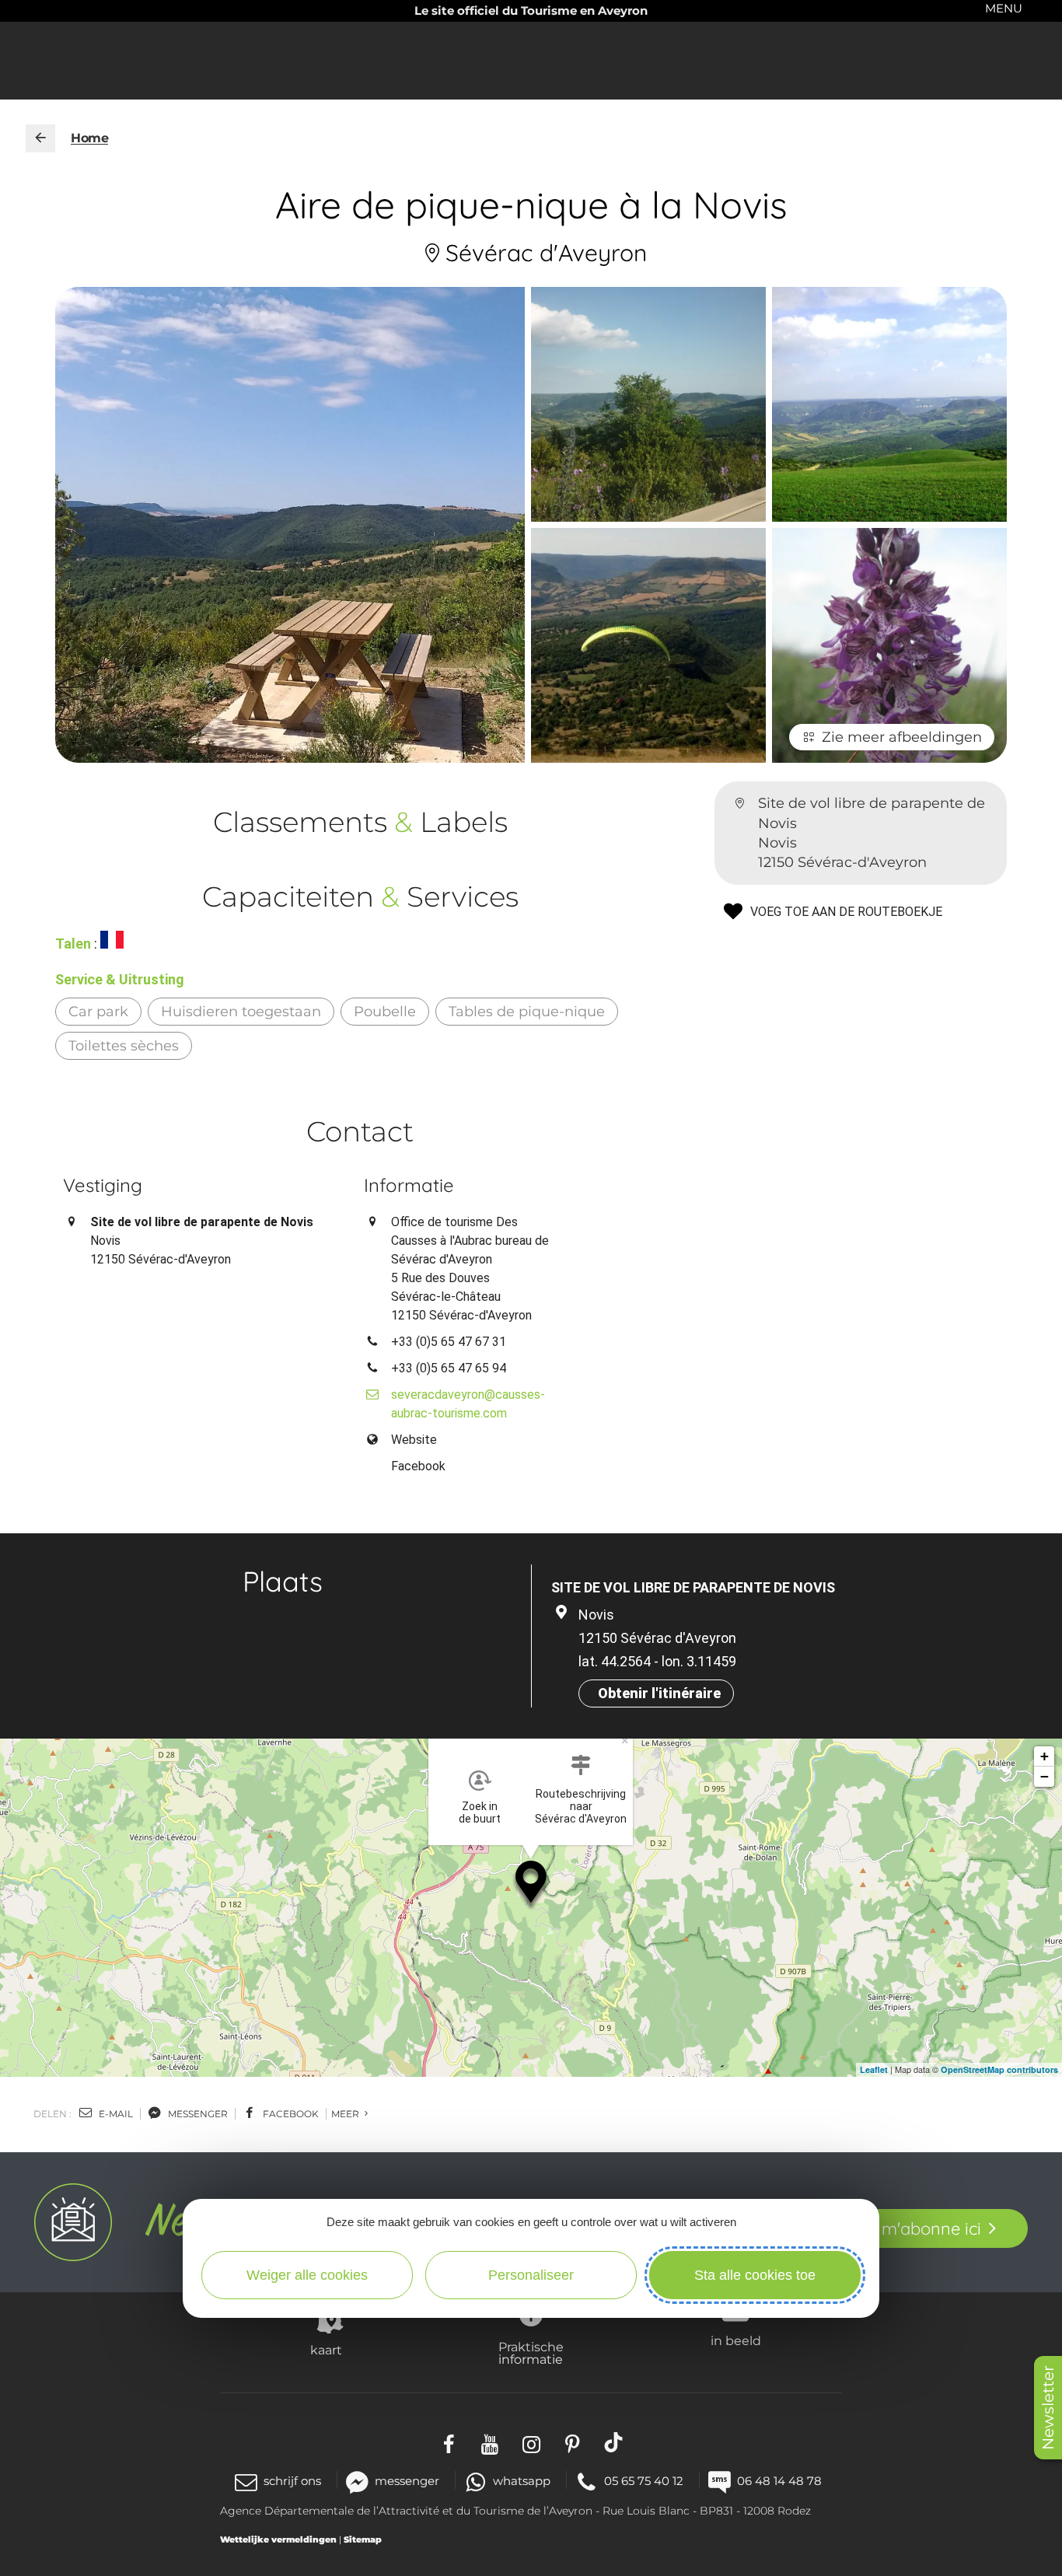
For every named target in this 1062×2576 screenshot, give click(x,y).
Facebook (418, 1466)
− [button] (1045, 1776)
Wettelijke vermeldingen (278, 2539)
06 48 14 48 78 (779, 2481)
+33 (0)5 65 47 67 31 (449, 1342)
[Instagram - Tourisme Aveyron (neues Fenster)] (531, 2443)
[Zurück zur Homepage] (40, 138)
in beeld (736, 2340)
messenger (197, 2114)
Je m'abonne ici (919, 2228)
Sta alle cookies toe (755, 2275)
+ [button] (1045, 1756)
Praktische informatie (531, 2353)
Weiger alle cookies (307, 2275)
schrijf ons (292, 2481)
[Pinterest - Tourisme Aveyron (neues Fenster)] (573, 2443)
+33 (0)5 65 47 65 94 (449, 1368)
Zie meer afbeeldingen (902, 737)
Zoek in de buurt (480, 1812)
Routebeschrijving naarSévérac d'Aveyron (581, 1806)
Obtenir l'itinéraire (659, 1693)
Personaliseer (531, 2275)
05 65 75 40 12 (644, 2481)
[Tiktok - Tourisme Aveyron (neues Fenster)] (614, 2443)
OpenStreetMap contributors (999, 2069)
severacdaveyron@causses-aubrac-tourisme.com (468, 1404)
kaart (326, 2350)
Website (414, 1440)
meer (346, 2114)
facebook (290, 2114)
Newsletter (1048, 2408)
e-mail (115, 2114)
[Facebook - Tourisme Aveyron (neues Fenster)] (449, 2443)
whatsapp (522, 2481)
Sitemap (363, 2539)
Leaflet (874, 2069)
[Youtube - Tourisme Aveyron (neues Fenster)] (490, 2443)
